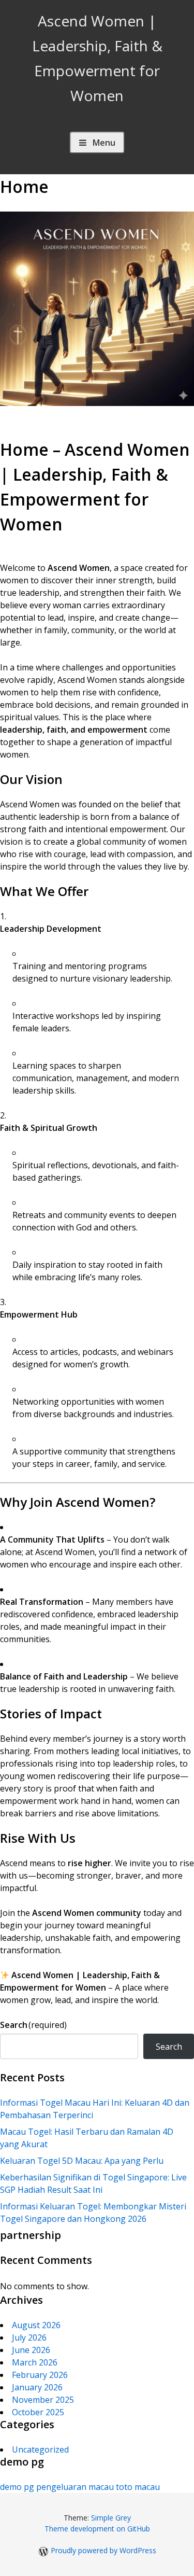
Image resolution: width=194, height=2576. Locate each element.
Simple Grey (111, 2518)
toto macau (138, 2487)
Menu (104, 143)
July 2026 (29, 2337)
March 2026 (35, 2362)
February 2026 (40, 2375)
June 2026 (31, 2350)
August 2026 (36, 2325)
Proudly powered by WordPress (103, 2550)
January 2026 (37, 2387)
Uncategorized (40, 2449)
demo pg (17, 2487)
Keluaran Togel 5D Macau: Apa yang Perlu (82, 2161)
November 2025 (43, 2400)
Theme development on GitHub (97, 2529)
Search (33, 2025)
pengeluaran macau (75, 2487)
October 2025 (38, 2412)
